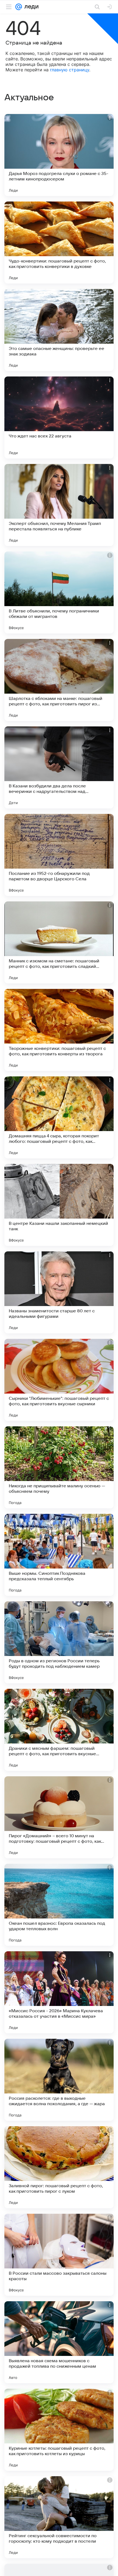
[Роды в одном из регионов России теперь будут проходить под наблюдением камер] (59, 1642)
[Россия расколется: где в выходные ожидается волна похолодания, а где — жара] (59, 2080)
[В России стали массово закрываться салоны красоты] (59, 2255)
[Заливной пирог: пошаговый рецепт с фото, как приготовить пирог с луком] (59, 2167)
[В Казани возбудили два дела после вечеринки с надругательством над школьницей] (59, 767)
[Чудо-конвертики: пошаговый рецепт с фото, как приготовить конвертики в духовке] (59, 243)
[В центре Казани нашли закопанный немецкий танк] (59, 1205)
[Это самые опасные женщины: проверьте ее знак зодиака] (59, 330)
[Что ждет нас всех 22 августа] (59, 417)
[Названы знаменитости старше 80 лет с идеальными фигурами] (59, 1292)
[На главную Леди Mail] (30, 7)
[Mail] (19, 7)
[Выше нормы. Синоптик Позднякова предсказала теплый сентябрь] (59, 1555)
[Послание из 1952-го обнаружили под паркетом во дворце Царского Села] (59, 855)
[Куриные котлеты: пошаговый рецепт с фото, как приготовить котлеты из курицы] (59, 2430)
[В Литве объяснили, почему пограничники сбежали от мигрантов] (59, 592)
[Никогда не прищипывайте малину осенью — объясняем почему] (59, 1467)
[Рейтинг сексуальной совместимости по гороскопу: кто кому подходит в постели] (59, 2517)
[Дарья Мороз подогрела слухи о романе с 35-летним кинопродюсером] (59, 155)
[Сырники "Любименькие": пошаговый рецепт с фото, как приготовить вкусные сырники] (59, 1380)
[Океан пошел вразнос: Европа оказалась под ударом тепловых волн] (59, 1905)
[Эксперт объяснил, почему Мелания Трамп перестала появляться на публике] (59, 505)
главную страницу (70, 70)
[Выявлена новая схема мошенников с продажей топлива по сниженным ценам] (59, 2342)
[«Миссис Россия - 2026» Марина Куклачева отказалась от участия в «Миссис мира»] (59, 1992)
